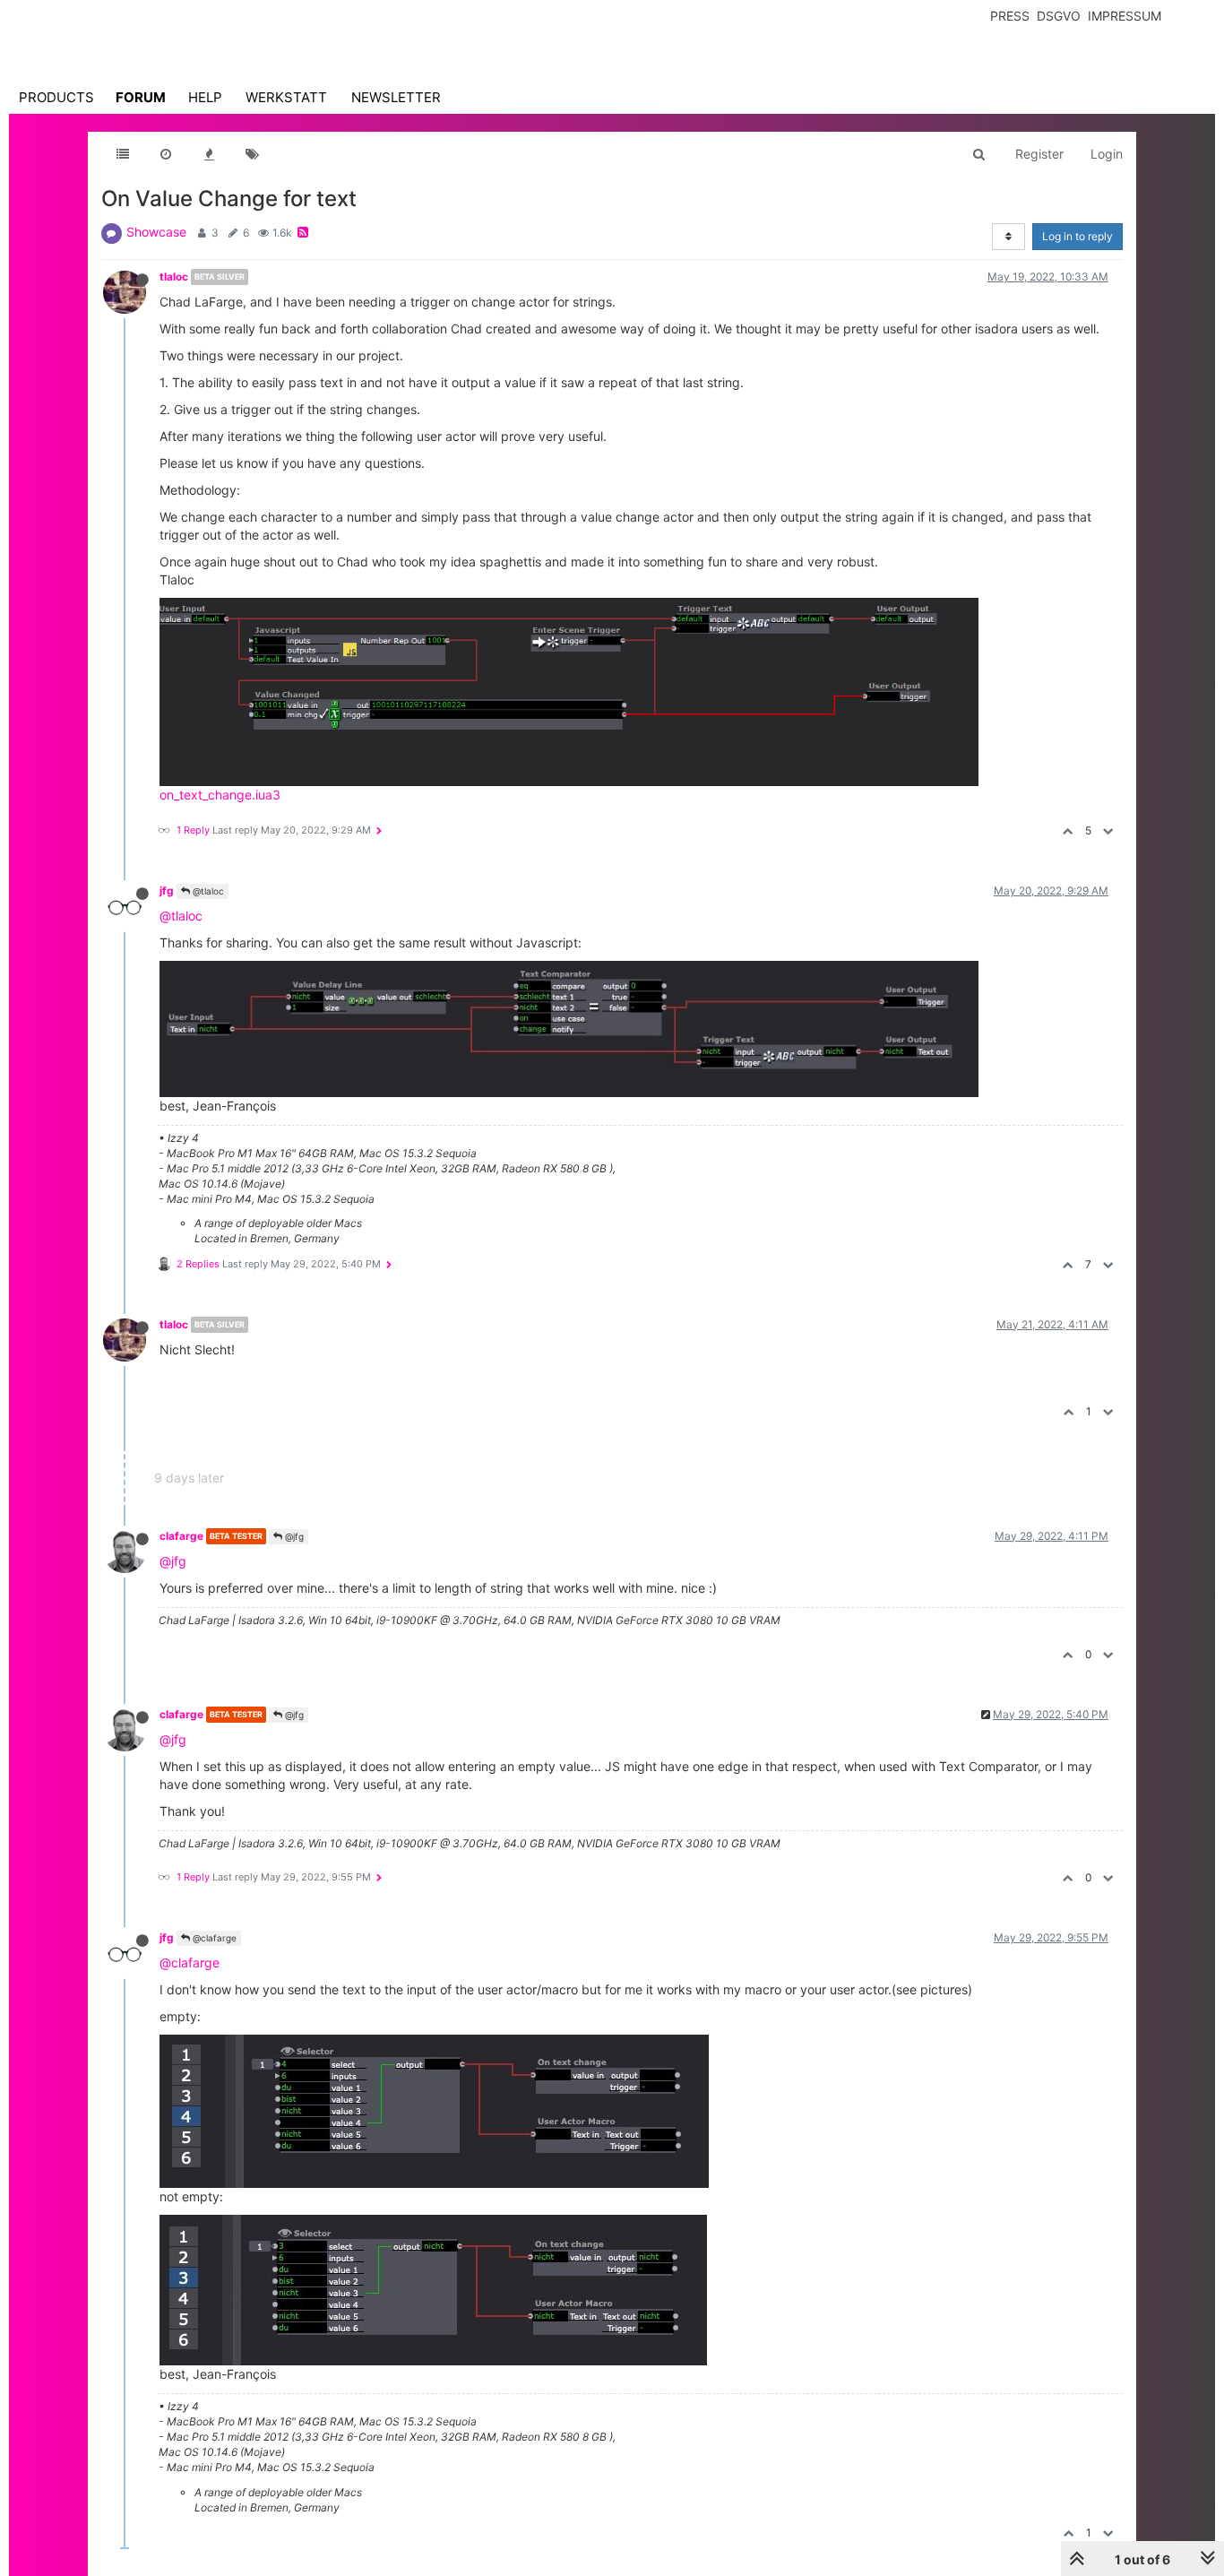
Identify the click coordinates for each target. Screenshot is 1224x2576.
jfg (167, 890)
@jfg (293, 1536)
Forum (141, 97)
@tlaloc (207, 891)
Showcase (156, 232)
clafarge (181, 1536)
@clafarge (213, 1938)
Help (205, 97)
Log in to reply (1077, 236)
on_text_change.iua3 (220, 795)
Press (1010, 16)
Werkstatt (286, 97)
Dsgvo (1059, 16)
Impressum (1125, 16)
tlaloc (174, 277)
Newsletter (396, 97)
